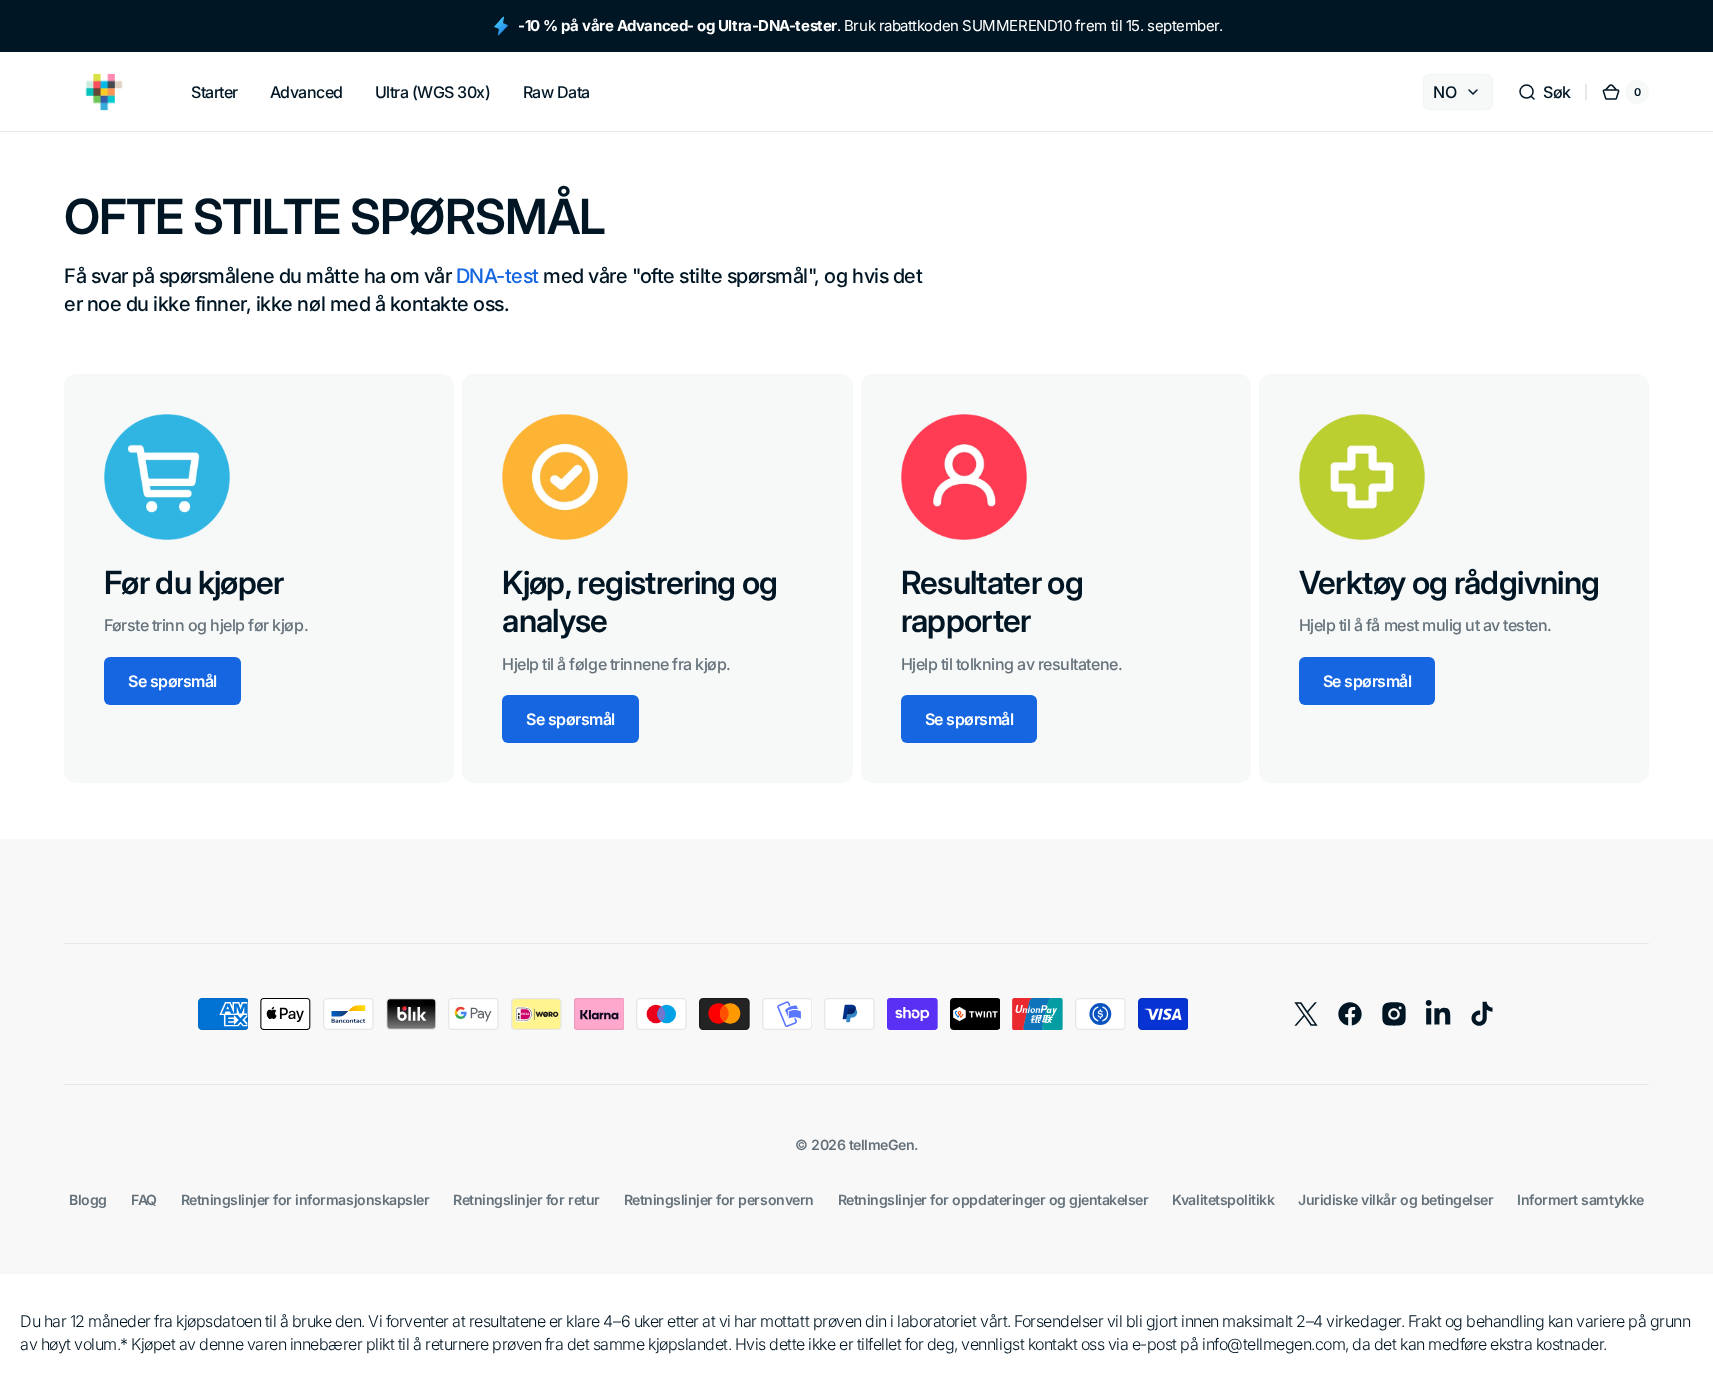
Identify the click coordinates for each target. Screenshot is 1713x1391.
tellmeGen (882, 1144)
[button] (1544, 92)
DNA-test (497, 276)
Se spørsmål (172, 681)
